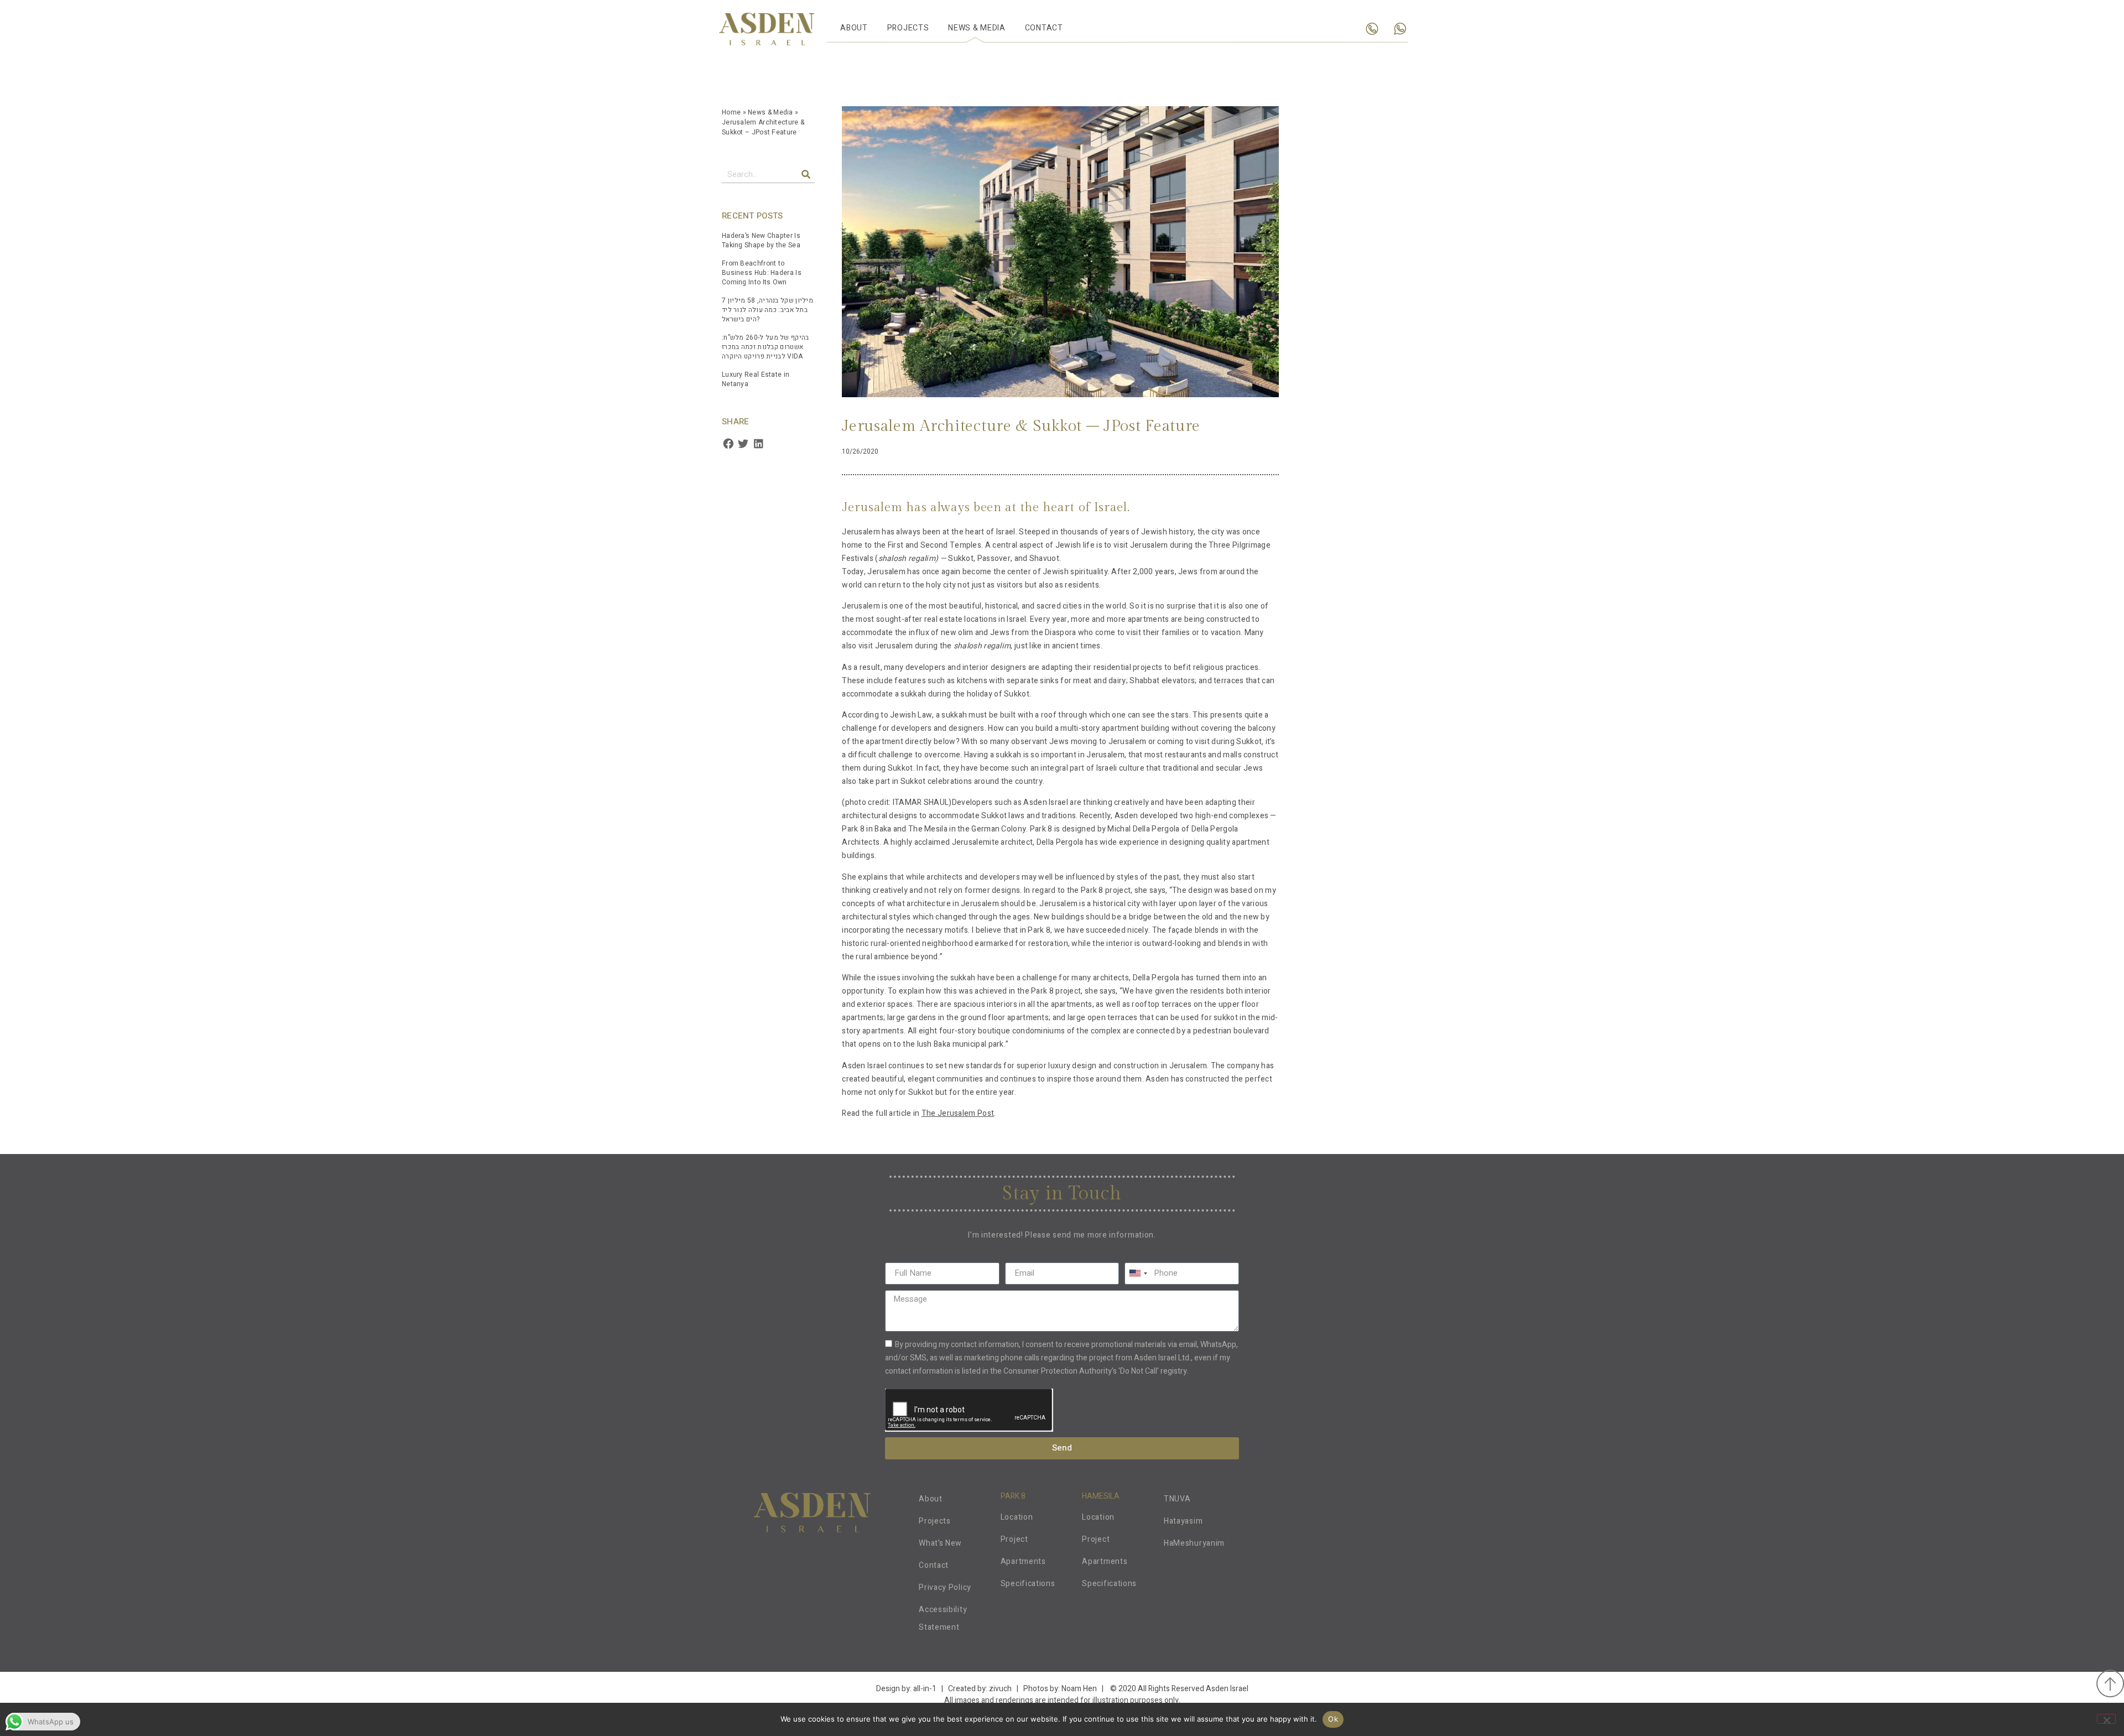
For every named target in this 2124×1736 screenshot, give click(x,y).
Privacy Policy (945, 1587)
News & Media (771, 112)
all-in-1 (925, 1689)
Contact (934, 1565)
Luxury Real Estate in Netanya (756, 379)
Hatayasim (1183, 1521)
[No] (2106, 1719)
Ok (1333, 1719)
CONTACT (1044, 28)
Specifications (1028, 1584)
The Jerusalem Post (958, 1113)
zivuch (1000, 1689)
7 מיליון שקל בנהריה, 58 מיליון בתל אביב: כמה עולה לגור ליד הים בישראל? (767, 310)
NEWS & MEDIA (977, 28)
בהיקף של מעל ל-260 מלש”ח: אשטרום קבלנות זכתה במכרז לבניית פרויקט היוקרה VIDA (766, 347)
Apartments (1023, 1561)
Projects (935, 1521)
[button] (728, 443)
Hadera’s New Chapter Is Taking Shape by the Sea (761, 240)
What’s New (940, 1543)
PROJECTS (908, 28)
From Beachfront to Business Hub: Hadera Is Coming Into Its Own (762, 273)
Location (1017, 1517)
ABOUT (854, 28)
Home (731, 112)
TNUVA (1177, 1499)
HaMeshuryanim (1194, 1543)
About (931, 1499)
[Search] (806, 174)
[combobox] (1138, 1274)
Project (1014, 1539)
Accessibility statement (943, 1618)
